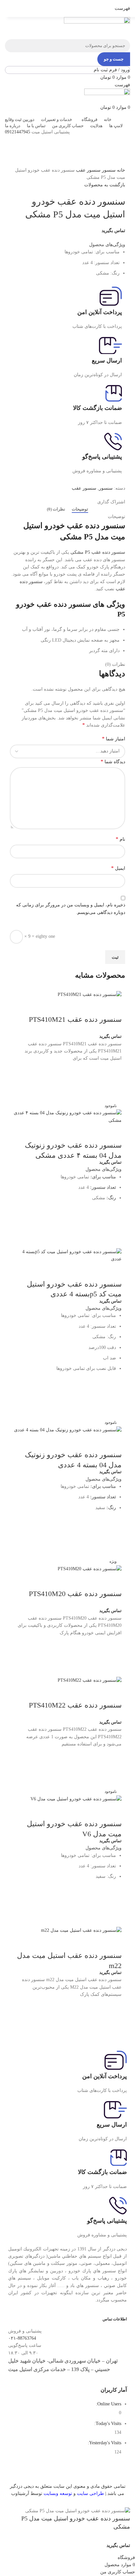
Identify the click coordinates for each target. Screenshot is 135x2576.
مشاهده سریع (113, 1087)
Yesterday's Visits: (104, 2443)
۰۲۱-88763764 (22, 2338)
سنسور (108, 170)
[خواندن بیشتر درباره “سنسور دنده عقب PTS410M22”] (113, 1756)
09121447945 (18, 132)
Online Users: (108, 2404)
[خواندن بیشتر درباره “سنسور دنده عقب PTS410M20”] (113, 1645)
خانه (120, 170)
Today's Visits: (107, 2424)
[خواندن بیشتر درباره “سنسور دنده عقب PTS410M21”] (113, 1070)
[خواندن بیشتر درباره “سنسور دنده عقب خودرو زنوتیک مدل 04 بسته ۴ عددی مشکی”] (113, 1217)
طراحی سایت (90, 2493)
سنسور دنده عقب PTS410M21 (75, 1019)
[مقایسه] (113, 1006)
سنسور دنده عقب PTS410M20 (75, 1594)
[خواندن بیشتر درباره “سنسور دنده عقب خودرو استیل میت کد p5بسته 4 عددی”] (113, 1387)
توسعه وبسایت (58, 2493)
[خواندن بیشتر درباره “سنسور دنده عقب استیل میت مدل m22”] (113, 2006)
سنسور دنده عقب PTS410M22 (75, 1705)
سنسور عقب (88, 170)
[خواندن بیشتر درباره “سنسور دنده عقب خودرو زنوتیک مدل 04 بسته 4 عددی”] (113, 1526)
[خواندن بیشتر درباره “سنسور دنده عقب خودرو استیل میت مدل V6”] (113, 1895)
